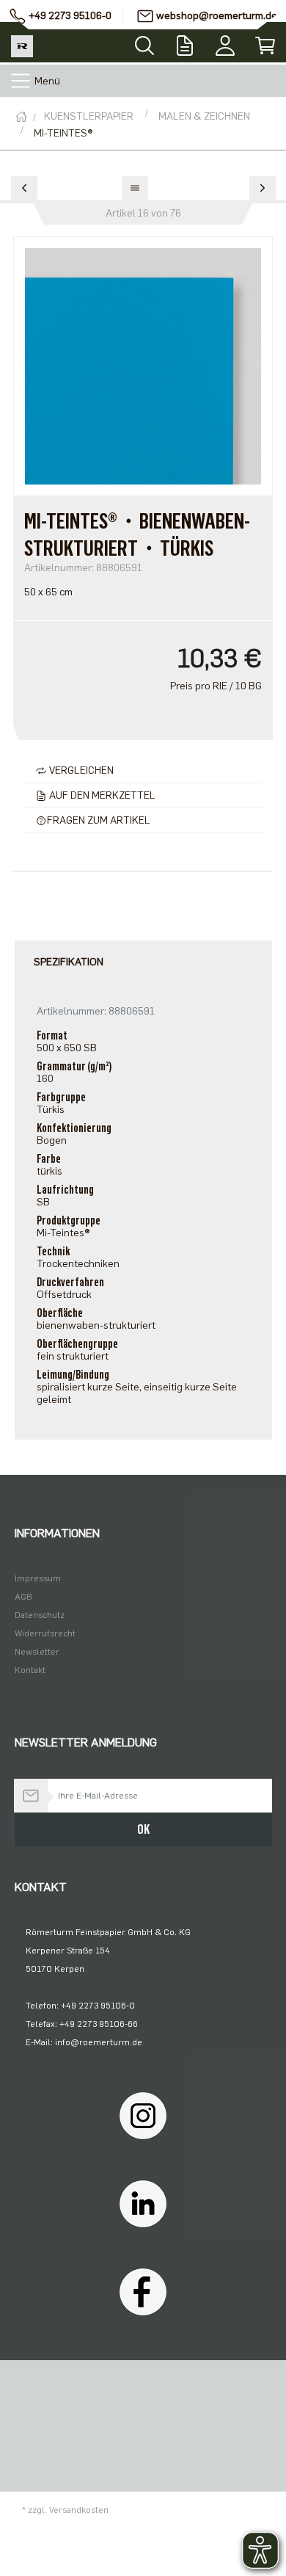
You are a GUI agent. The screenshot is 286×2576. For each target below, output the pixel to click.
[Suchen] (144, 41)
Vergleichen (80, 770)
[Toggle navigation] (21, 81)
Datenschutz (40, 1615)
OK (143, 1829)
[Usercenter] (225, 42)
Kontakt (30, 1670)
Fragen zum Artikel (99, 820)
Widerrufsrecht (45, 1633)
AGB (23, 1597)
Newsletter (37, 1652)
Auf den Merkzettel (101, 795)
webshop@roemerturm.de (217, 16)
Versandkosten (79, 2510)
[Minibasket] (266, 42)
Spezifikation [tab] (69, 962)
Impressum (38, 1578)
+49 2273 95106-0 (70, 16)
